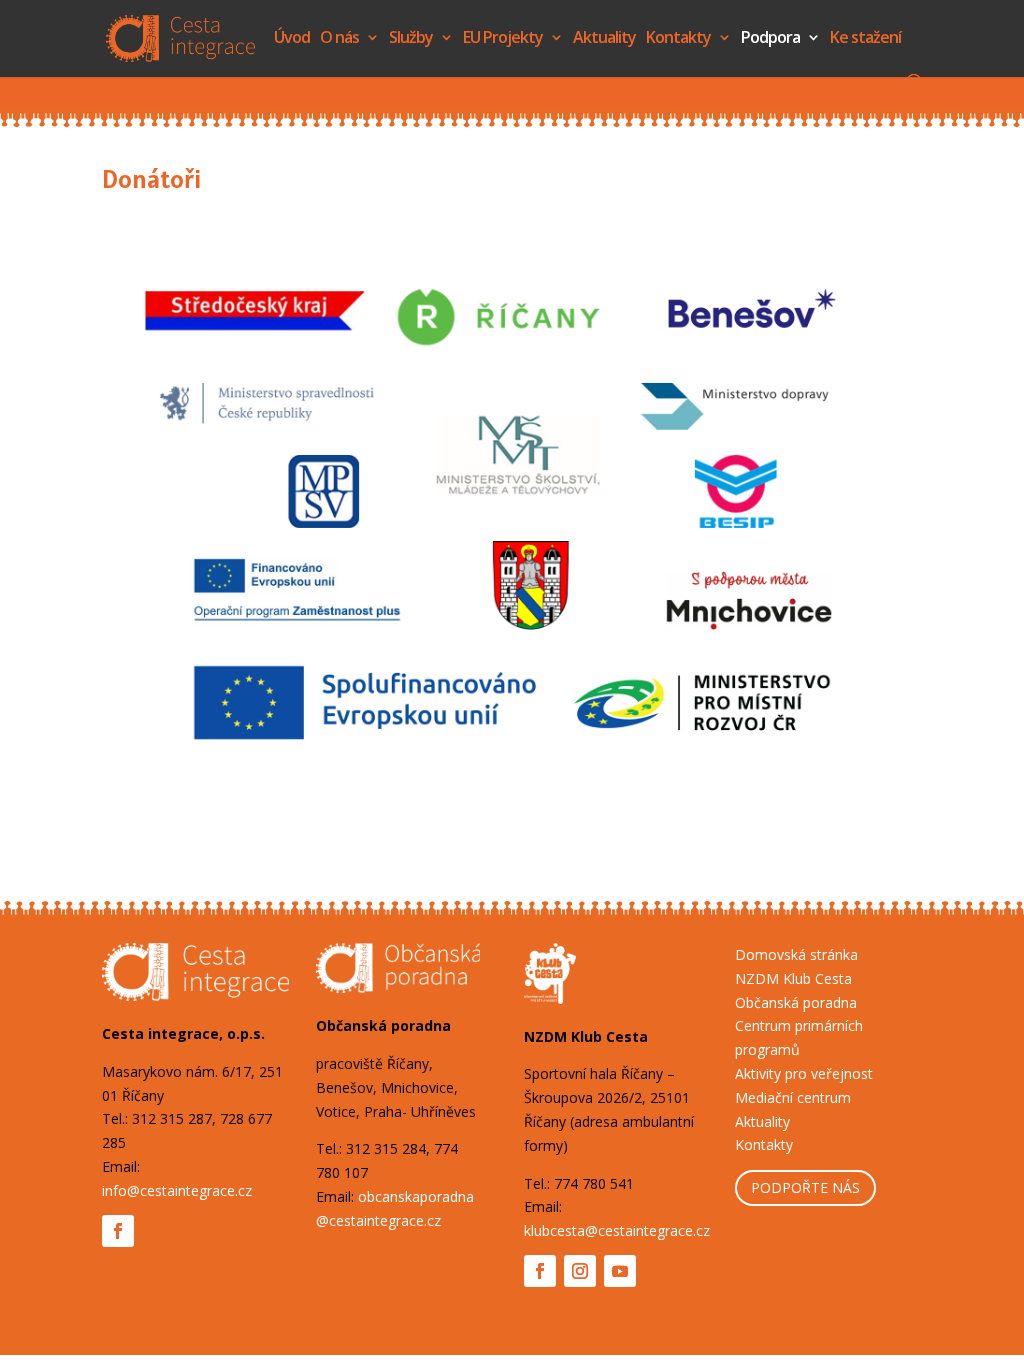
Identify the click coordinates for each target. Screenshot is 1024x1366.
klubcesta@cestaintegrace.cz (617, 1230)
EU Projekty (503, 39)
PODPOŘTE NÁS (805, 1187)
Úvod (292, 39)
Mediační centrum (793, 1097)
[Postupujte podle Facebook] (118, 1231)
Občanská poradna (796, 1002)
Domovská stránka (796, 954)
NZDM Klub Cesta (793, 978)
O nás (339, 39)
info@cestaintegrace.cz (177, 1190)
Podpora (770, 39)
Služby (411, 39)
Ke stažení (865, 39)
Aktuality (604, 39)
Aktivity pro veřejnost (804, 1073)
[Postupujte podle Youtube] (620, 1271)
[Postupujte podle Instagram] (580, 1271)
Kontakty (678, 39)
